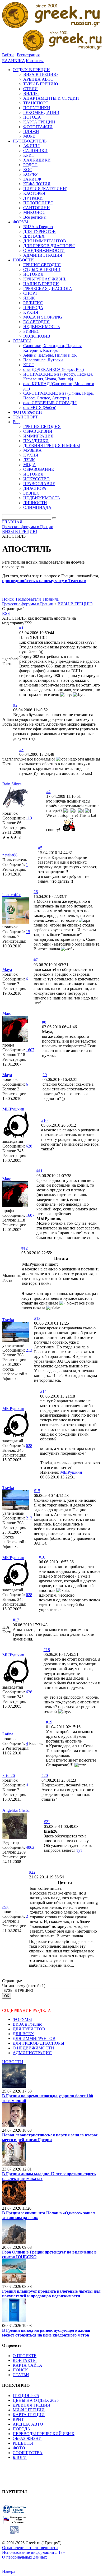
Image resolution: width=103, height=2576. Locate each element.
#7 (36, 960)
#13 (37, 1318)
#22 (32, 1872)
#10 (44, 1120)
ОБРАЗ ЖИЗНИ (27, 2438)
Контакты (35, 61)
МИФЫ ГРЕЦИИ (29, 2410)
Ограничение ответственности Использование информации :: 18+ (34, 2550)
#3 (21, 750)
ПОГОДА (22, 2429)
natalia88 (10, 855)
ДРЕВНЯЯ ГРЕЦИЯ (31, 2405)
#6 (36, 892)
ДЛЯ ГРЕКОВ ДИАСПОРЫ (38, 2043)
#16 (42, 1557)
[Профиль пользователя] (15, 808)
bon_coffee (12, 895)
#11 (39, 1171)
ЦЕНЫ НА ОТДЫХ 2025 (36, 2400)
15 (28, 932)
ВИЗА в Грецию (27, 2024)
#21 (47, 1822)
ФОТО (19, 2448)
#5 (40, 848)
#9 (45, 1075)
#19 (49, 1722)
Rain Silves (12, 784)
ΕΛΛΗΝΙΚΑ (13, 61)
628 (29, 1146)
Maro (7, 1013)
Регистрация (28, 55)
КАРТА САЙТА (27, 2365)
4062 (30, 1847)
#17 (16, 1620)
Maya (7, 969)
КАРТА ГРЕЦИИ (29, 2415)
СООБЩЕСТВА (28, 2453)
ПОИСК (20, 2370)
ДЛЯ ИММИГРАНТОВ (34, 2038)
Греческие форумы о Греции (28, 604)
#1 (21, 628)
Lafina (8, 1734)
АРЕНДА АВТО (28, 2424)
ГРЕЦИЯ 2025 (26, 2396)
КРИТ (18, 2419)
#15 (37, 1491)
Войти (8, 55)
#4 (48, 792)
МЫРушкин (13, 1109)
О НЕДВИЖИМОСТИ (33, 2048)
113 (29, 818)
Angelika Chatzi (16, 1810)
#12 (25, 1248)
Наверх (9, 2571)
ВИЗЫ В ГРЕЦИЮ (75, 604)
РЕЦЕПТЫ (23, 2443)
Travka (8, 1320)
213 (29, 1350)
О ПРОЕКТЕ (25, 2356)
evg (5, 1907)
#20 (45, 1775)
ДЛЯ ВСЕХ (23, 2034)
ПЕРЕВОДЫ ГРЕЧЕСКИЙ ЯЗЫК (44, 2434)
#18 (47, 1650)
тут (79, 1850)
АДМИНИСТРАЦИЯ (32, 2053)
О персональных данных (25, 2557)
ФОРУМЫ (22, 2019)
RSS (6, 613)
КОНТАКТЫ (25, 2360)
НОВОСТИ (13, 2062)
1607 (30, 1050)
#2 (15, 705)
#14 (43, 1391)
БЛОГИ (20, 2457)
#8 (44, 1022)
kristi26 (9, 1775)
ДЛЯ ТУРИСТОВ (29, 2029)
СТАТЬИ (21, 2375)
